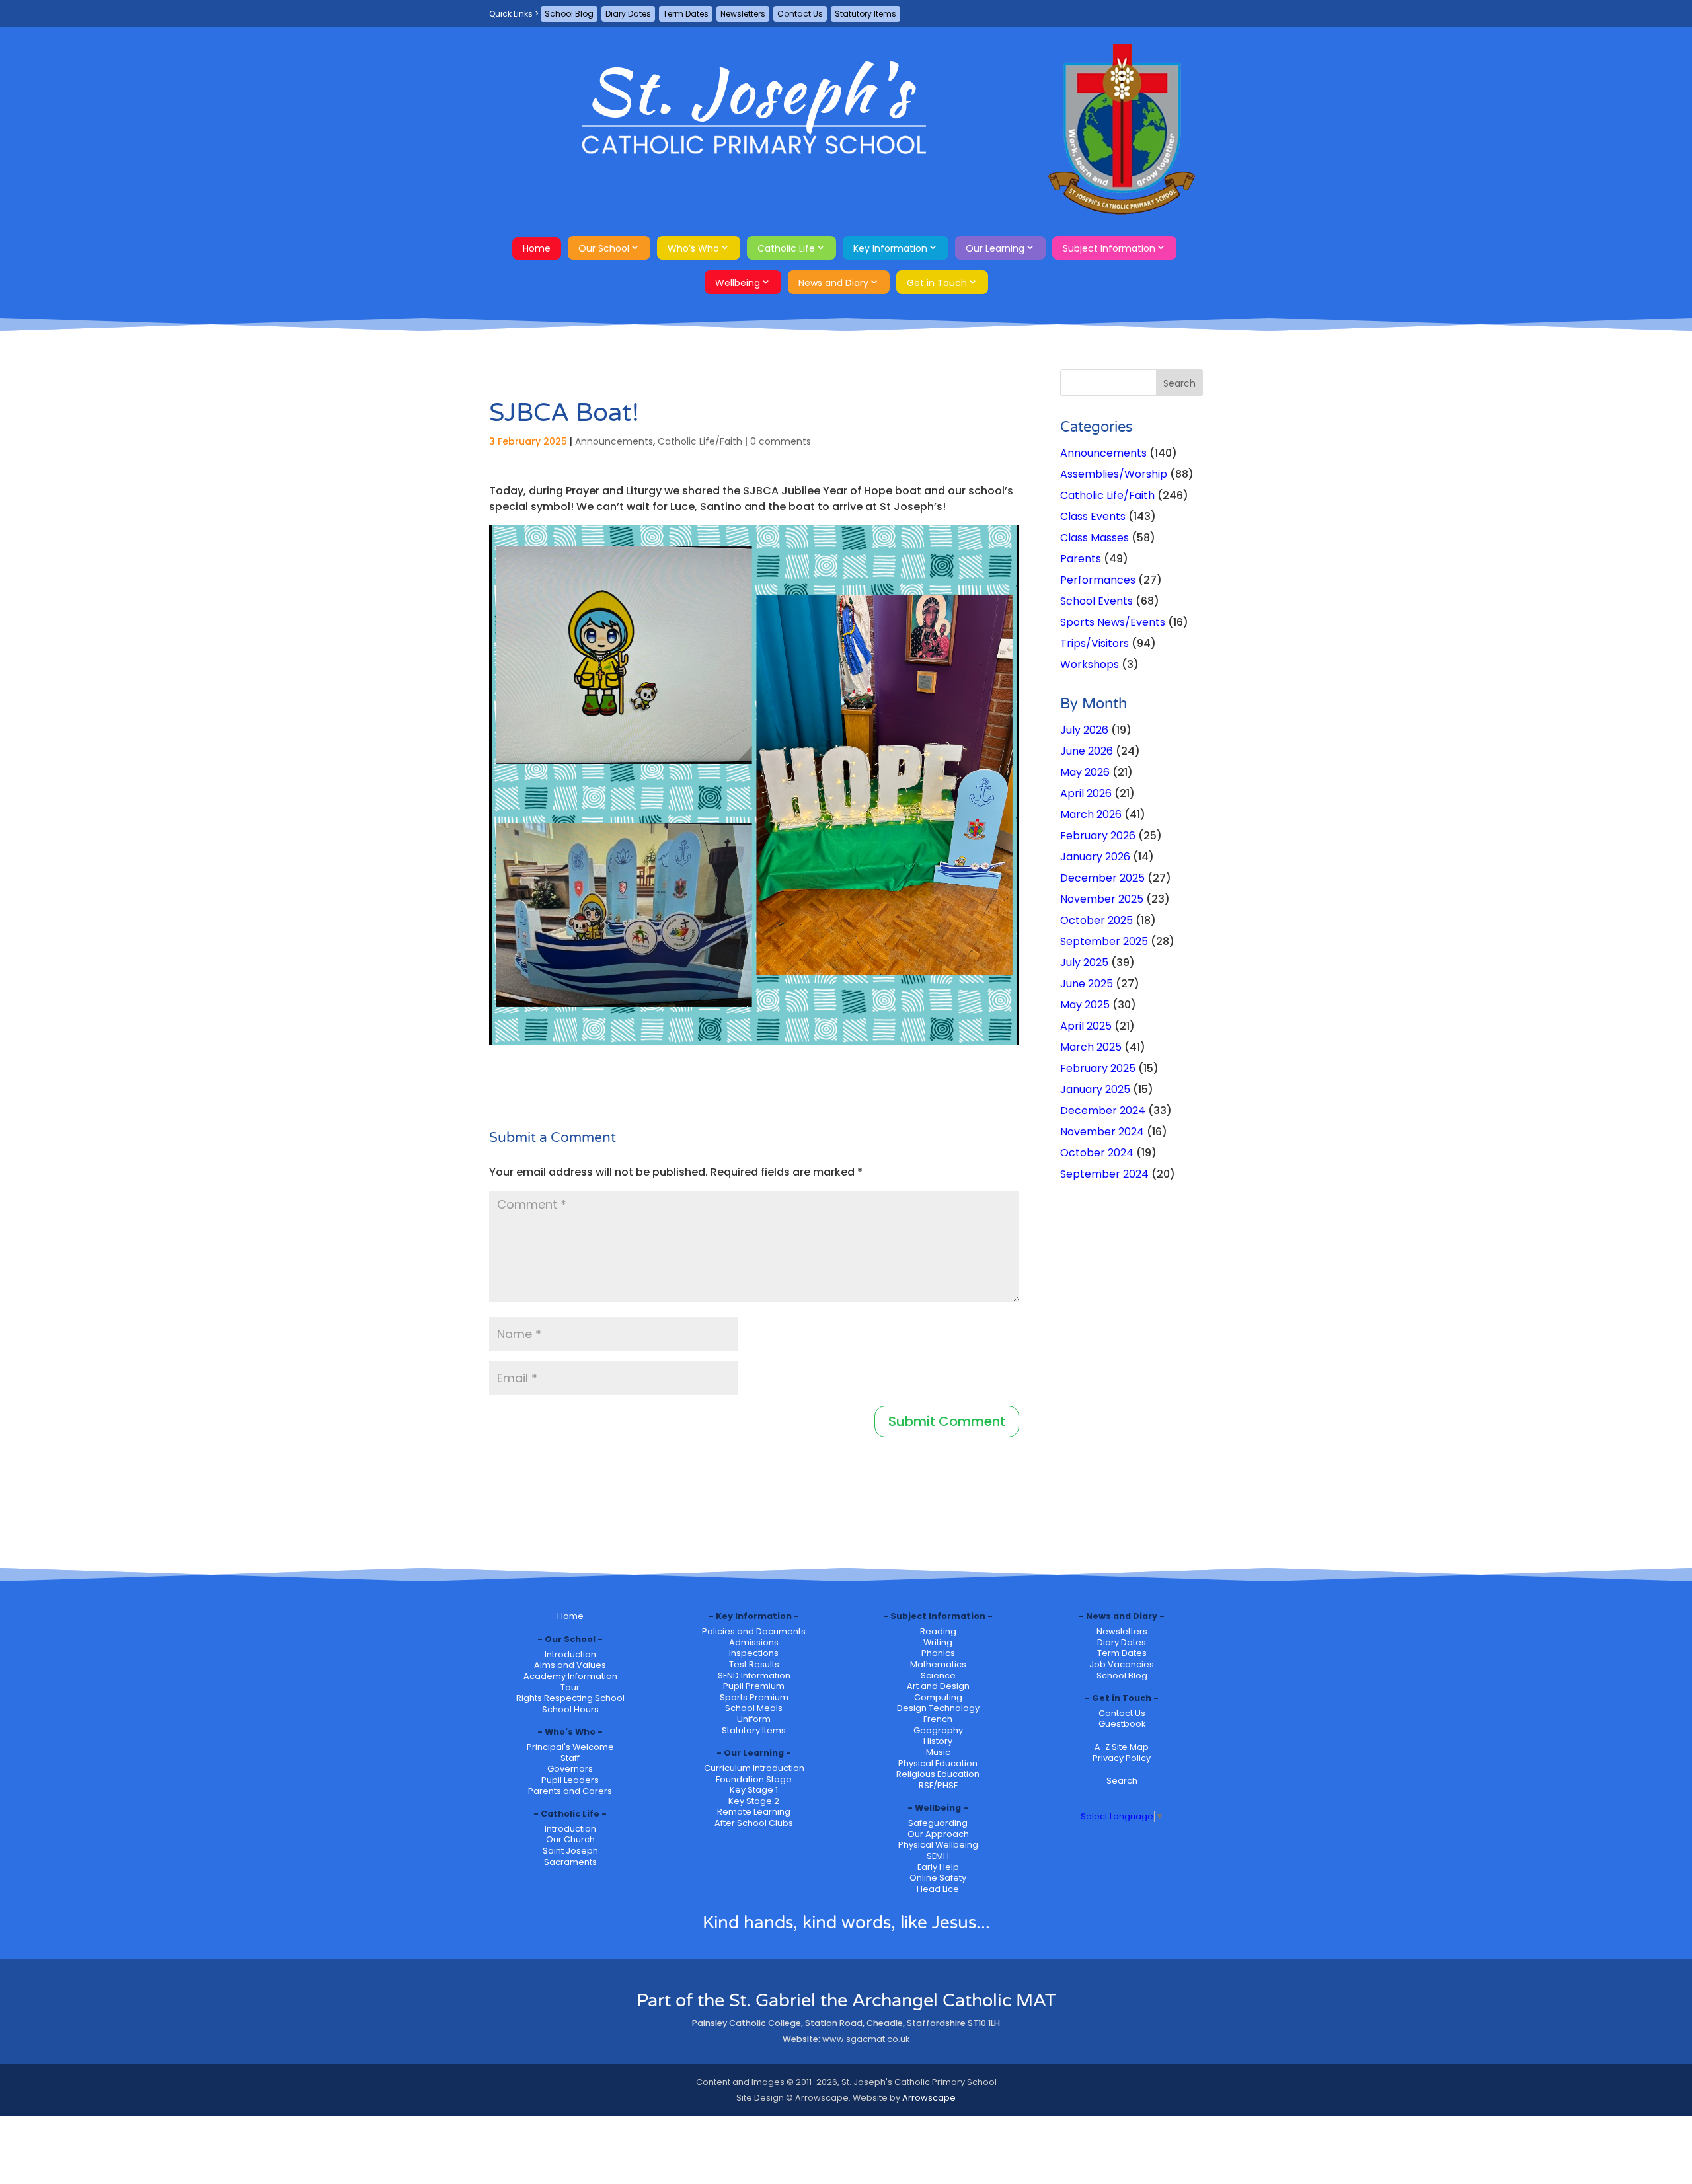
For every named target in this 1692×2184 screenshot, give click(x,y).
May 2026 (1085, 772)
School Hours (570, 1709)
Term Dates (686, 14)
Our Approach (938, 1834)
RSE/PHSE (938, 1785)
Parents (1081, 559)
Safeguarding (938, 1823)
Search (1122, 1781)
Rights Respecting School (570, 1698)
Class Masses (1095, 538)
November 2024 (1102, 1132)
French (938, 1719)
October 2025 (1096, 920)
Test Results (754, 1664)
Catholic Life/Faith (700, 441)
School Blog (569, 14)
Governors (570, 1769)
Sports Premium (754, 1697)
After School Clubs (754, 1823)
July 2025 (1084, 962)
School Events (1096, 601)
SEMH (938, 1856)
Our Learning (995, 248)
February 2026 (1098, 836)
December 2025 (1102, 878)
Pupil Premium (754, 1686)
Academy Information (570, 1676)
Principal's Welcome (570, 1747)
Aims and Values (570, 1665)
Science (938, 1676)
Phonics (938, 1653)
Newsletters (743, 14)
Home (537, 248)
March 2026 (1091, 814)
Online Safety (938, 1878)
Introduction (570, 1654)
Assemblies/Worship (1114, 474)
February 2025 (1098, 1068)
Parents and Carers (570, 1791)
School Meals (754, 1708)
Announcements (614, 441)
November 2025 (1102, 899)
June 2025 (1087, 984)
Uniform (754, 1719)
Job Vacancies (1122, 1664)
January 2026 (1095, 857)
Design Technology (938, 1708)
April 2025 (1086, 1026)
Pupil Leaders (570, 1780)
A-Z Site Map (1122, 1747)
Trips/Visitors (1095, 643)
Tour (570, 1687)
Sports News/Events (1113, 622)
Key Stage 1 (754, 1790)
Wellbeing (738, 283)
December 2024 (1103, 1111)
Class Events (1093, 516)
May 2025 (1085, 1005)
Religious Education (938, 1774)
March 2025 (1091, 1047)
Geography (938, 1730)
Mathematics (938, 1664)
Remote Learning (754, 1812)
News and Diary (833, 283)
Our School (604, 248)
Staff (570, 1758)
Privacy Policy (1122, 1758)
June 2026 (1087, 751)
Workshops (1090, 664)
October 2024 (1097, 1153)
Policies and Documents (754, 1631)
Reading (938, 1631)
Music (938, 1752)
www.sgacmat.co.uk (866, 2039)
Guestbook (1122, 1724)
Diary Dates (628, 14)
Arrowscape (929, 2098)
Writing (938, 1642)
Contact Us (800, 14)
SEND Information (754, 1676)
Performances (1098, 580)
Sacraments (570, 1862)
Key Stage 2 (754, 1801)
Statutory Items (865, 14)
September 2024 (1104, 1174)
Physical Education (938, 1763)
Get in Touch (937, 283)
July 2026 (1084, 730)
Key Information (890, 248)
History (938, 1741)
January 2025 (1095, 1089)
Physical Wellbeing (938, 1845)
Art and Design (938, 1686)
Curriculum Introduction (754, 1768)
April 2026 (1086, 793)
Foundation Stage (754, 1779)
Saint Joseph (570, 1851)
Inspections (754, 1653)
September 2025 (1104, 941)
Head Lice (938, 1889)
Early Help (938, 1867)
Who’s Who (693, 248)
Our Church (570, 1839)
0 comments (781, 441)
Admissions (754, 1642)
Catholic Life (786, 248)
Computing (938, 1697)
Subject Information (1109, 248)
